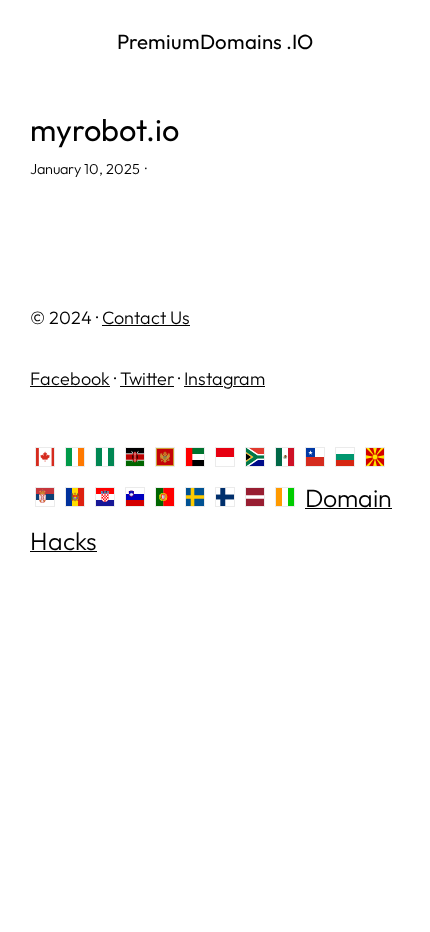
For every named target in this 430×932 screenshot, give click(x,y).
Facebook (70, 378)
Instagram (224, 378)
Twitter (147, 378)
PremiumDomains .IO (215, 41)
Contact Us (146, 317)
